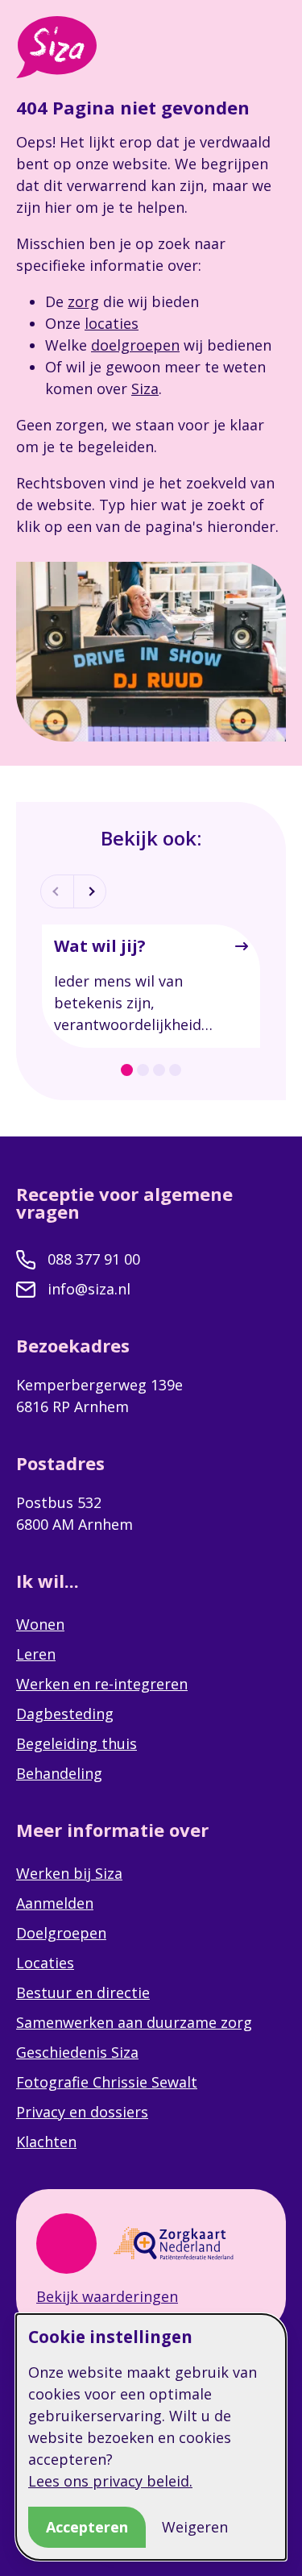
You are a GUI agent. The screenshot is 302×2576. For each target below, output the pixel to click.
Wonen (40, 1624)
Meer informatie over (115, 1830)
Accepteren (87, 2527)
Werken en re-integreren (102, 1684)
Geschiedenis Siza (77, 2052)
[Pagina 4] (175, 1070)
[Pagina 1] (127, 1070)
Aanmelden (55, 1903)
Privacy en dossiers (82, 2112)
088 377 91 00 (94, 1259)
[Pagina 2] (143, 1070)
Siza (145, 388)
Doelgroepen (61, 1933)
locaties (112, 323)
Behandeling (59, 1773)
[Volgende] (89, 891)
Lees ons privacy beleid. (110, 2481)
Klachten (46, 2142)
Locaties (45, 1963)
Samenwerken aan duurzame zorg (134, 2022)
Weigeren (195, 2527)
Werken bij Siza (69, 1873)
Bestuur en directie (83, 1992)
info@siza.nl (89, 1289)
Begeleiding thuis (77, 1743)
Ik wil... (50, 1581)
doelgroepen (135, 345)
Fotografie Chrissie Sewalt (107, 2082)
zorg (83, 301)
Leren (36, 1654)
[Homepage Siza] (56, 47)
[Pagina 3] (159, 1070)
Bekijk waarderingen (107, 2296)
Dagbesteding (65, 1714)
